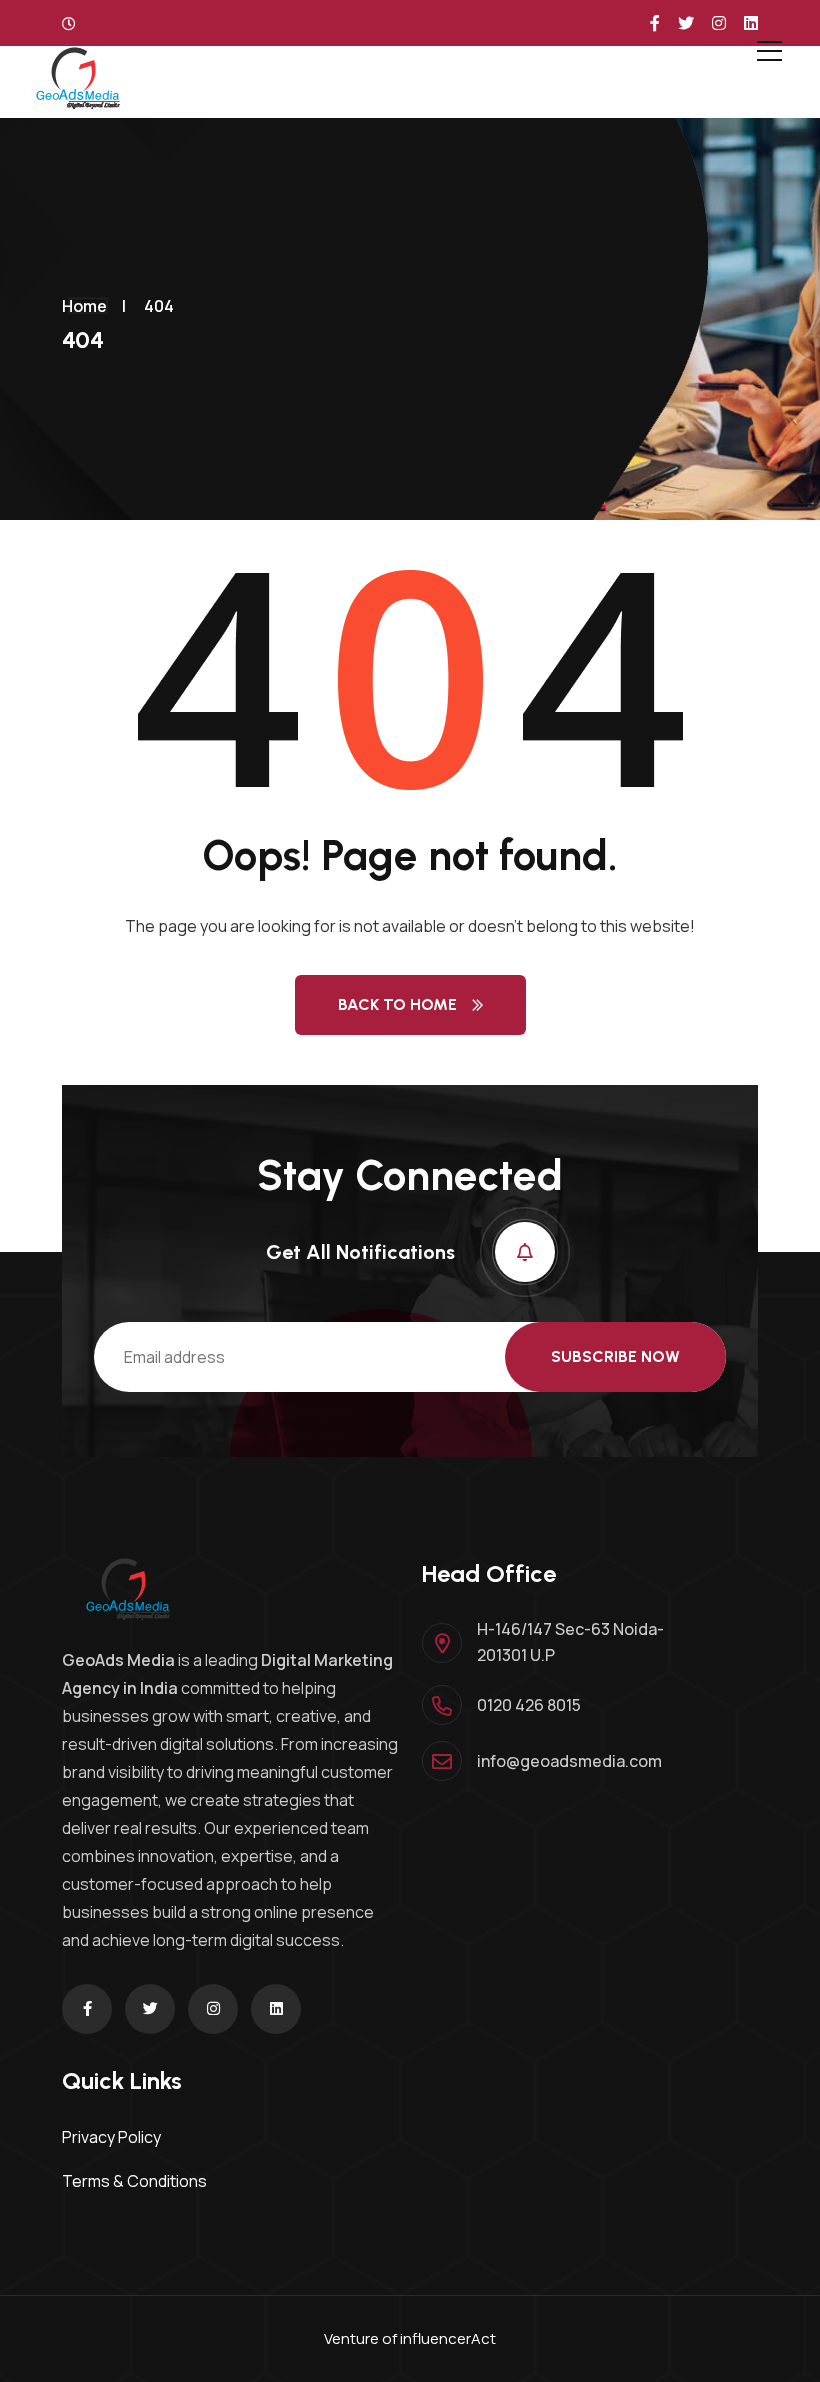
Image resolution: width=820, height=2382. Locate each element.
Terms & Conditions (134, 2181)
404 (159, 306)
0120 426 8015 (529, 1705)
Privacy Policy (111, 2137)
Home (84, 306)
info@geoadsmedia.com (569, 1761)
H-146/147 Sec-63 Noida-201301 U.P (570, 1642)
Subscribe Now (615, 1356)
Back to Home (397, 1004)
